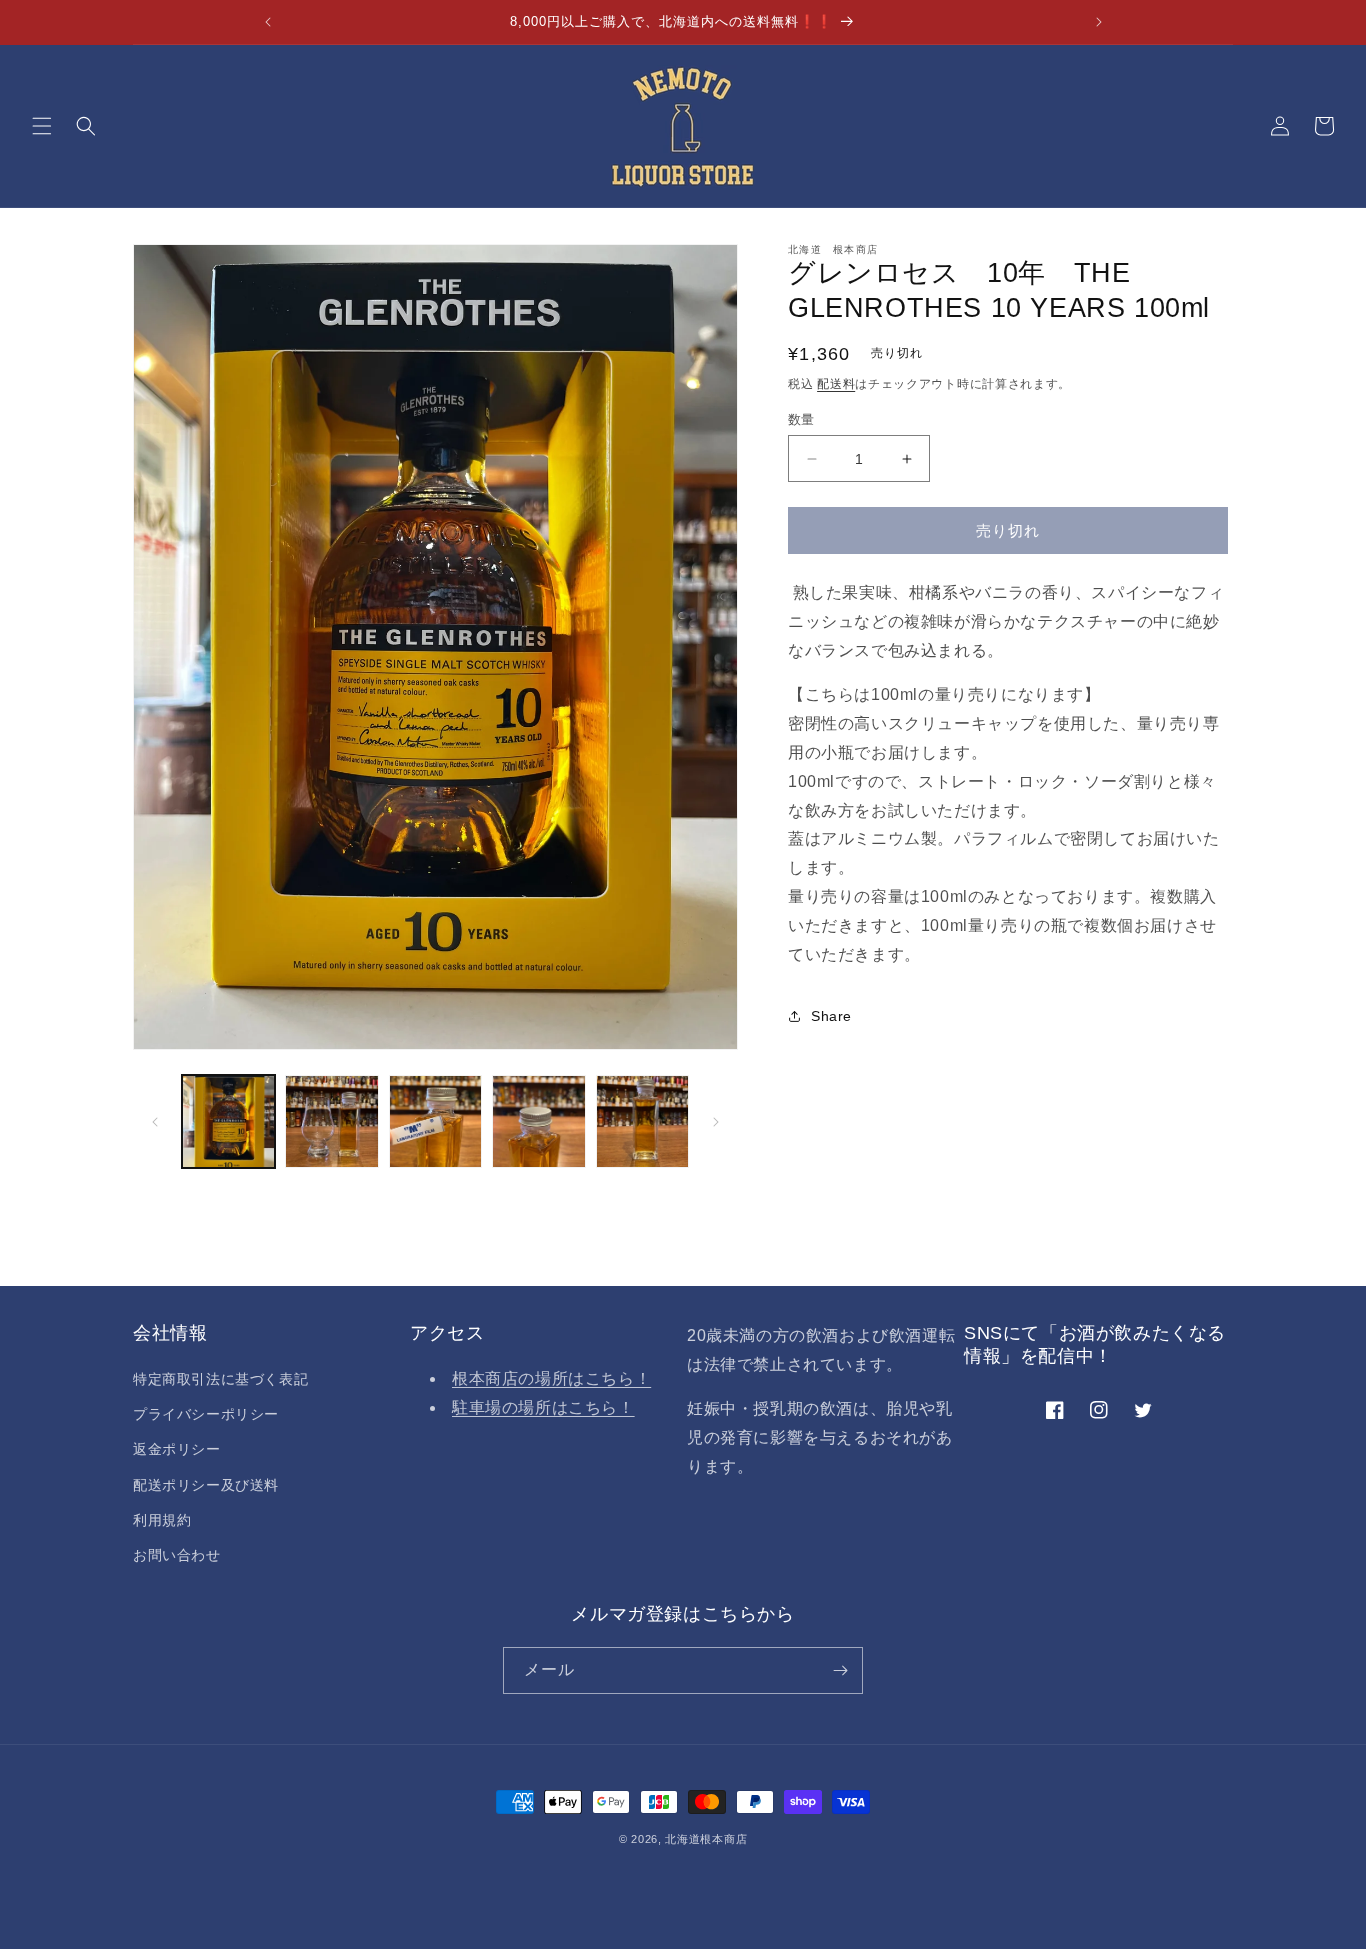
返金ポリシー (177, 1449)
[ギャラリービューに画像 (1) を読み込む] (228, 1121)
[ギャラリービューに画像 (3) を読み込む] (435, 1121)
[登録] (840, 1670)
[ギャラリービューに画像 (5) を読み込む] (642, 1121)
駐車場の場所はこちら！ (543, 1407)
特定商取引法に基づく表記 (220, 1379)
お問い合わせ (177, 1555)
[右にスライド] (716, 1122)
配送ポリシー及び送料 (206, 1485)
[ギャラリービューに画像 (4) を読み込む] (538, 1121)
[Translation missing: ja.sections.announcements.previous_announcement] (268, 22)
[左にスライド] (155, 1122)
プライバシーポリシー (206, 1414)
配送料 (836, 384)
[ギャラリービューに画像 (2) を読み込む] (331, 1121)
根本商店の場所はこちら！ (551, 1378)
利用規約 (162, 1520)
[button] (42, 126)
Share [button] (831, 1016)
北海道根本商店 (706, 1839)
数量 (801, 419)
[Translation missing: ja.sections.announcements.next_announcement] (1099, 22)
